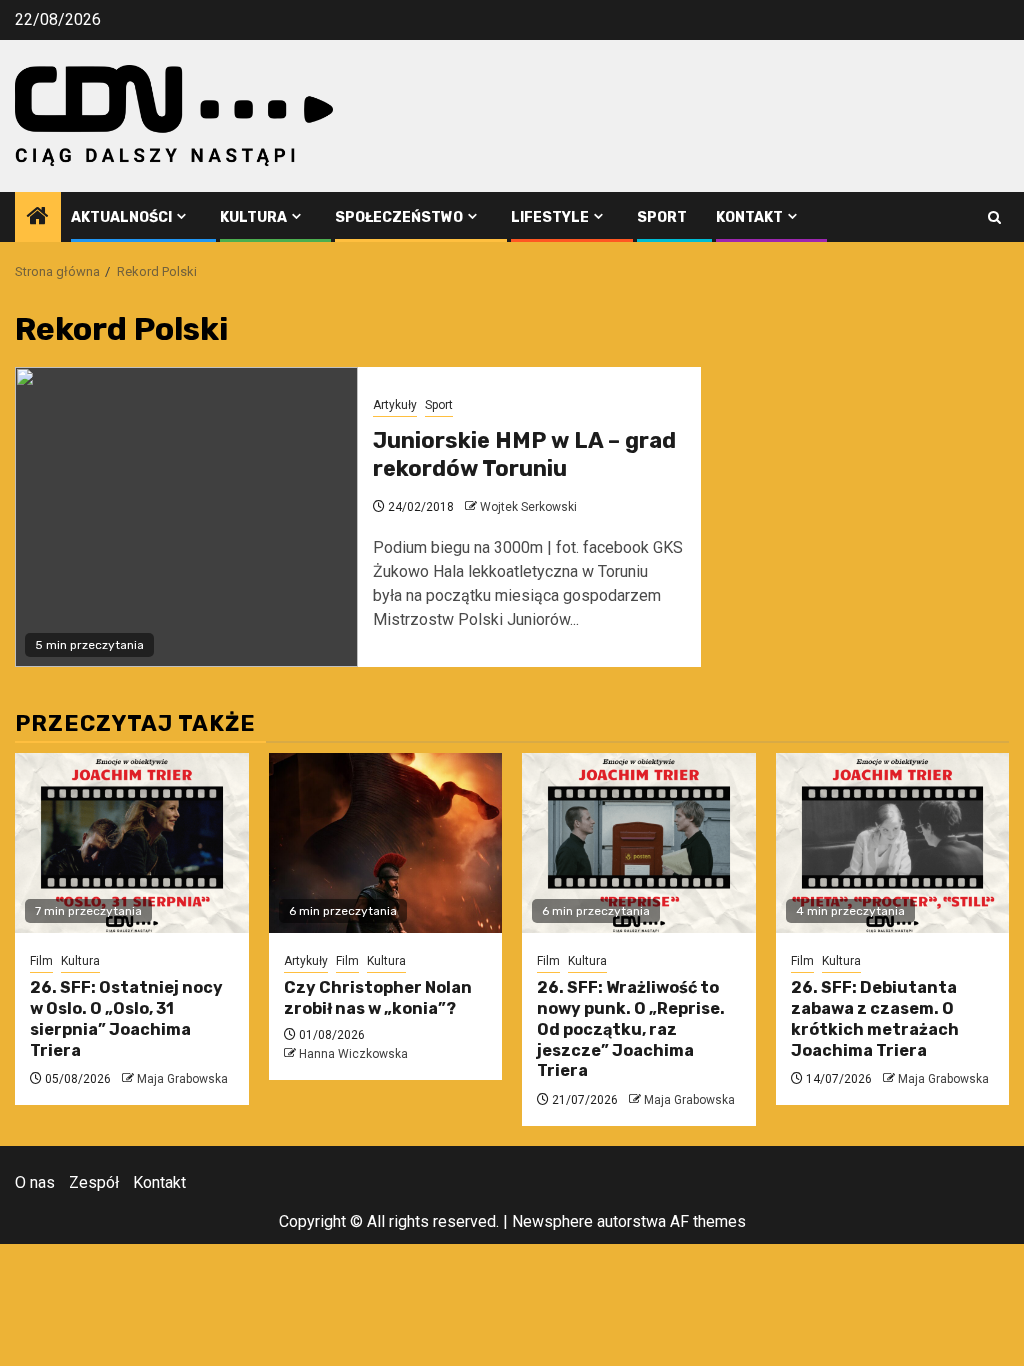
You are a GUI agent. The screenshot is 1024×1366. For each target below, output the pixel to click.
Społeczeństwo (399, 217)
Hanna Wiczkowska (353, 1054)
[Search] (994, 217)
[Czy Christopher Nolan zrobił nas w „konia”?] (386, 843)
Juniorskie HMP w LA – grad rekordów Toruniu (524, 455)
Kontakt (749, 217)
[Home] (38, 218)
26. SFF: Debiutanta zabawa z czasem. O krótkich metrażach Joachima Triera (875, 1018)
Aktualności (121, 217)
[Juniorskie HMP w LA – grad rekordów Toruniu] (186, 517)
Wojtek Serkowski (528, 507)
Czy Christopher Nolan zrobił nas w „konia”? (378, 998)
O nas (35, 1182)
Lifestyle (550, 217)
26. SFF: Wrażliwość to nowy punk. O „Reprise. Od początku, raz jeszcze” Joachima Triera (631, 1029)
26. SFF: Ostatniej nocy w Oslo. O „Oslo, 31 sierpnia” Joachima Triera (126, 1018)
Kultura (253, 217)
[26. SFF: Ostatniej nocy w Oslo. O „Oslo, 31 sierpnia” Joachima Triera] (132, 843)
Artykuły (395, 405)
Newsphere (552, 1221)
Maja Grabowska (182, 1079)
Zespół (94, 1182)
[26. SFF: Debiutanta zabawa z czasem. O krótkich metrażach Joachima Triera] (893, 843)
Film (41, 961)
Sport (662, 217)
